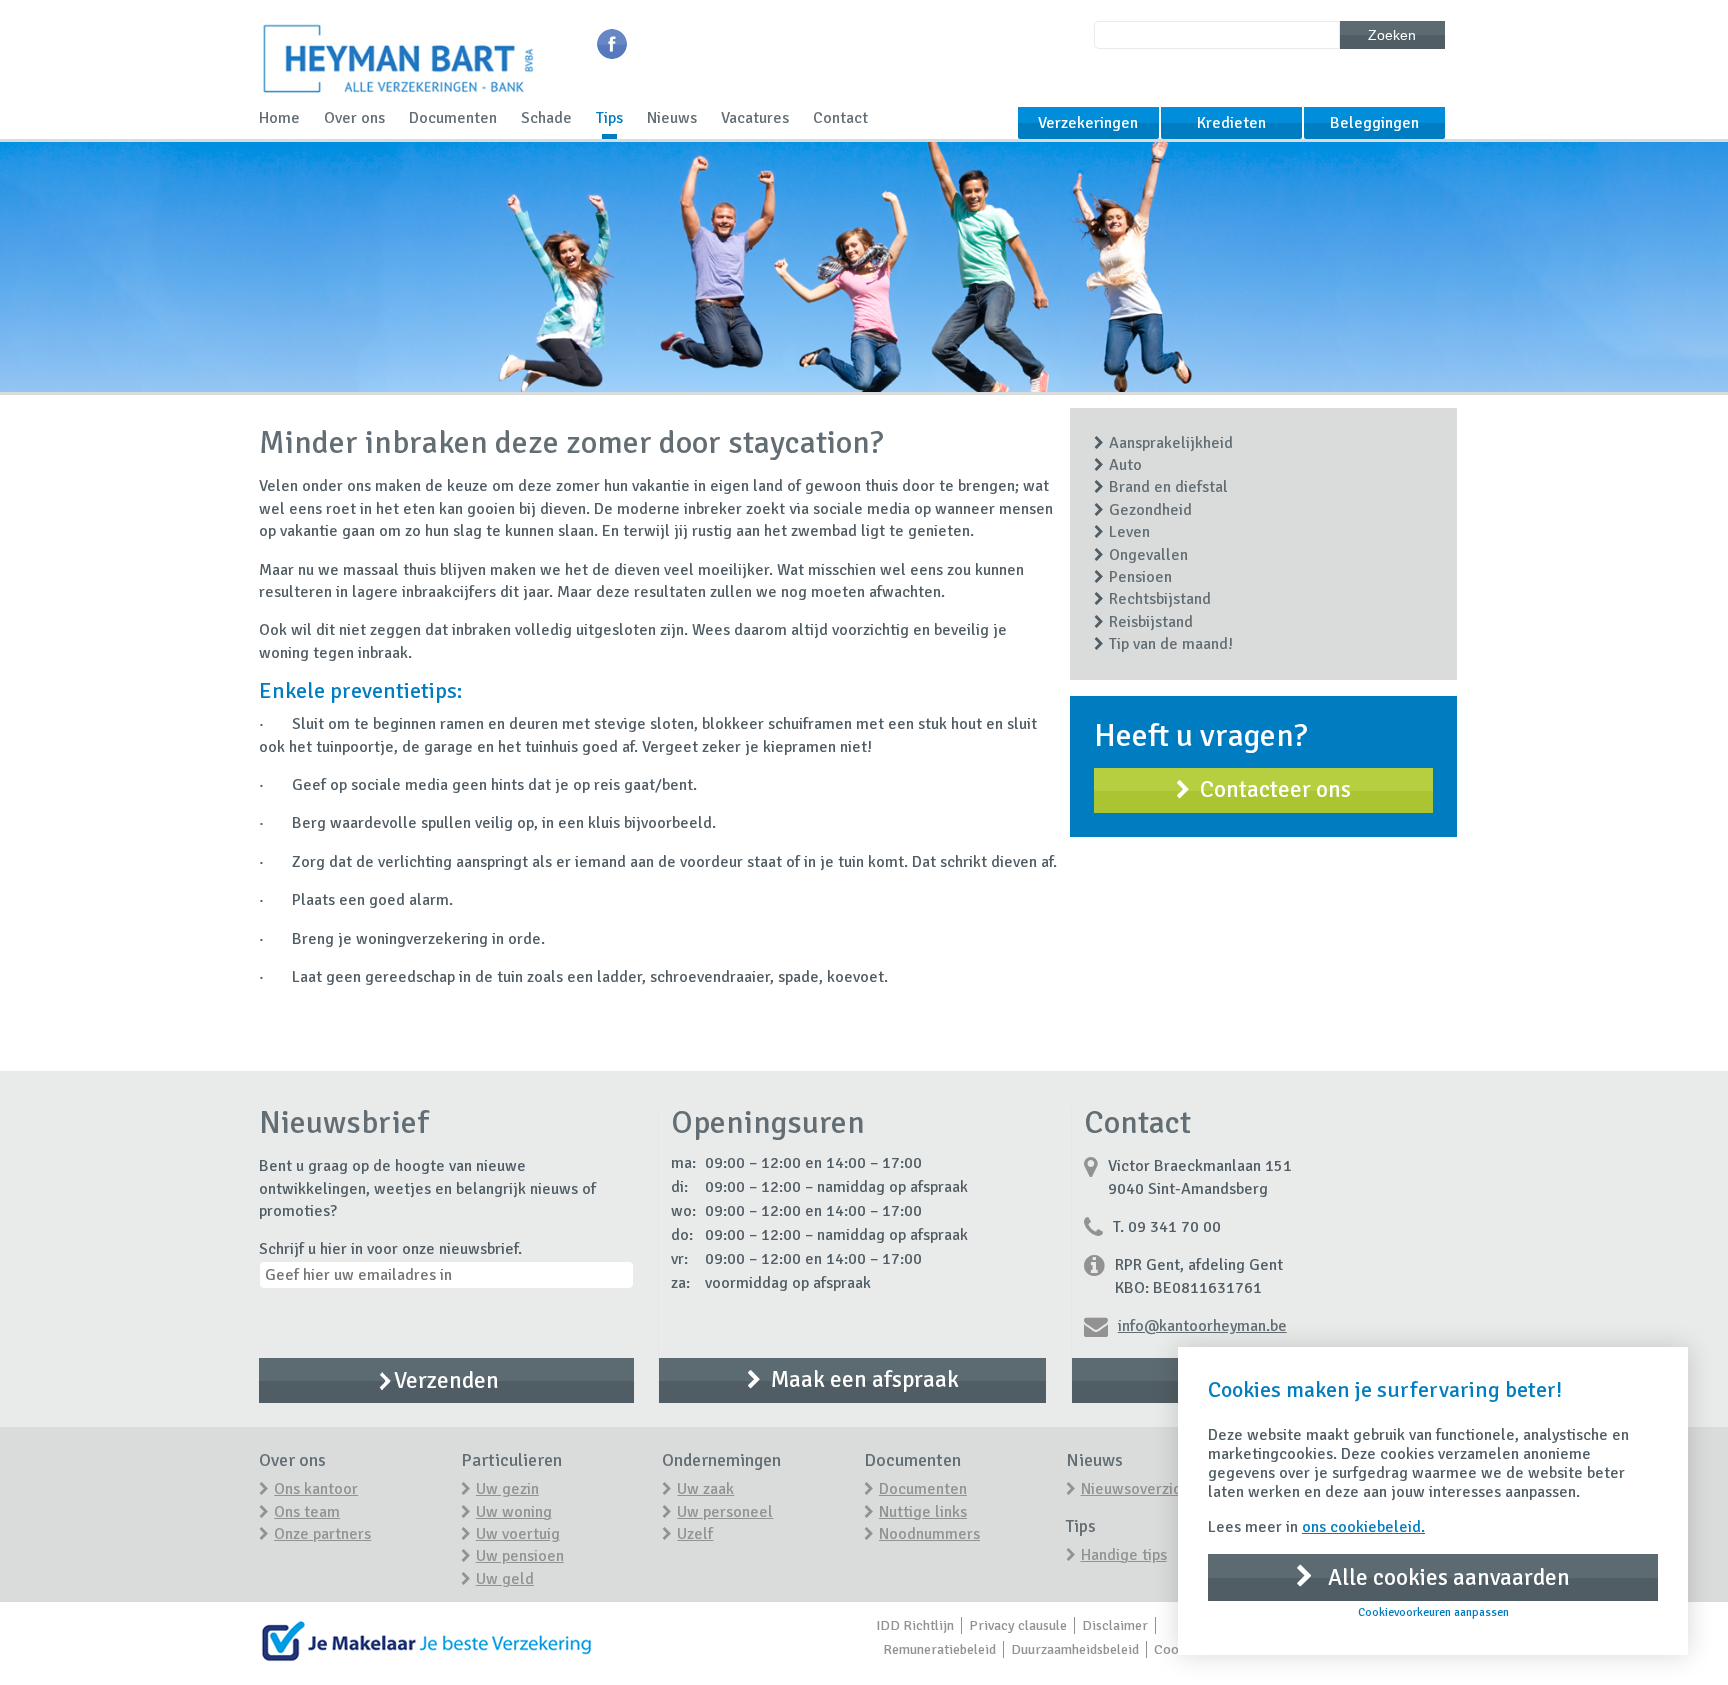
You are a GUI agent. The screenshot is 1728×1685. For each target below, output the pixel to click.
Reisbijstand (1151, 622)
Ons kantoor (316, 1489)
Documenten (453, 118)
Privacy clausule (1018, 1625)
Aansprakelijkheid (1171, 443)
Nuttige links (923, 1512)
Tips (609, 118)
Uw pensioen (520, 1556)
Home (279, 118)
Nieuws (672, 118)
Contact (840, 118)
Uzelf (695, 1534)
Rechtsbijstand (1160, 599)
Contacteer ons (1275, 789)
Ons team (307, 1512)
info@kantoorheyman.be (1202, 1326)
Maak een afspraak (865, 1379)
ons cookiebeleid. (1363, 1527)
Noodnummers (929, 1534)
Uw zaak (705, 1489)
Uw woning (514, 1512)
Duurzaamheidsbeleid (1075, 1649)
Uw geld (505, 1579)
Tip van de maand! (1171, 644)
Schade (546, 118)
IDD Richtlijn (915, 1625)
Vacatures (755, 118)
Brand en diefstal (1168, 487)
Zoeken (1392, 35)
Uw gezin (507, 1489)
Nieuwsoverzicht (1138, 1489)
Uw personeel (725, 1512)
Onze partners (322, 1534)
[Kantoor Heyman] (398, 96)
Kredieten (1231, 123)
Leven (1129, 532)
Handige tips (1124, 1555)
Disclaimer (1115, 1625)
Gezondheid (1150, 510)
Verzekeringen (1088, 123)
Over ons (354, 118)
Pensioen (1140, 577)
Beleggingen (1374, 123)
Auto (1125, 465)
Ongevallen (1148, 555)
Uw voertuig (518, 1534)
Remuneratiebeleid (939, 1649)
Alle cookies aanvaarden (1446, 1577)
